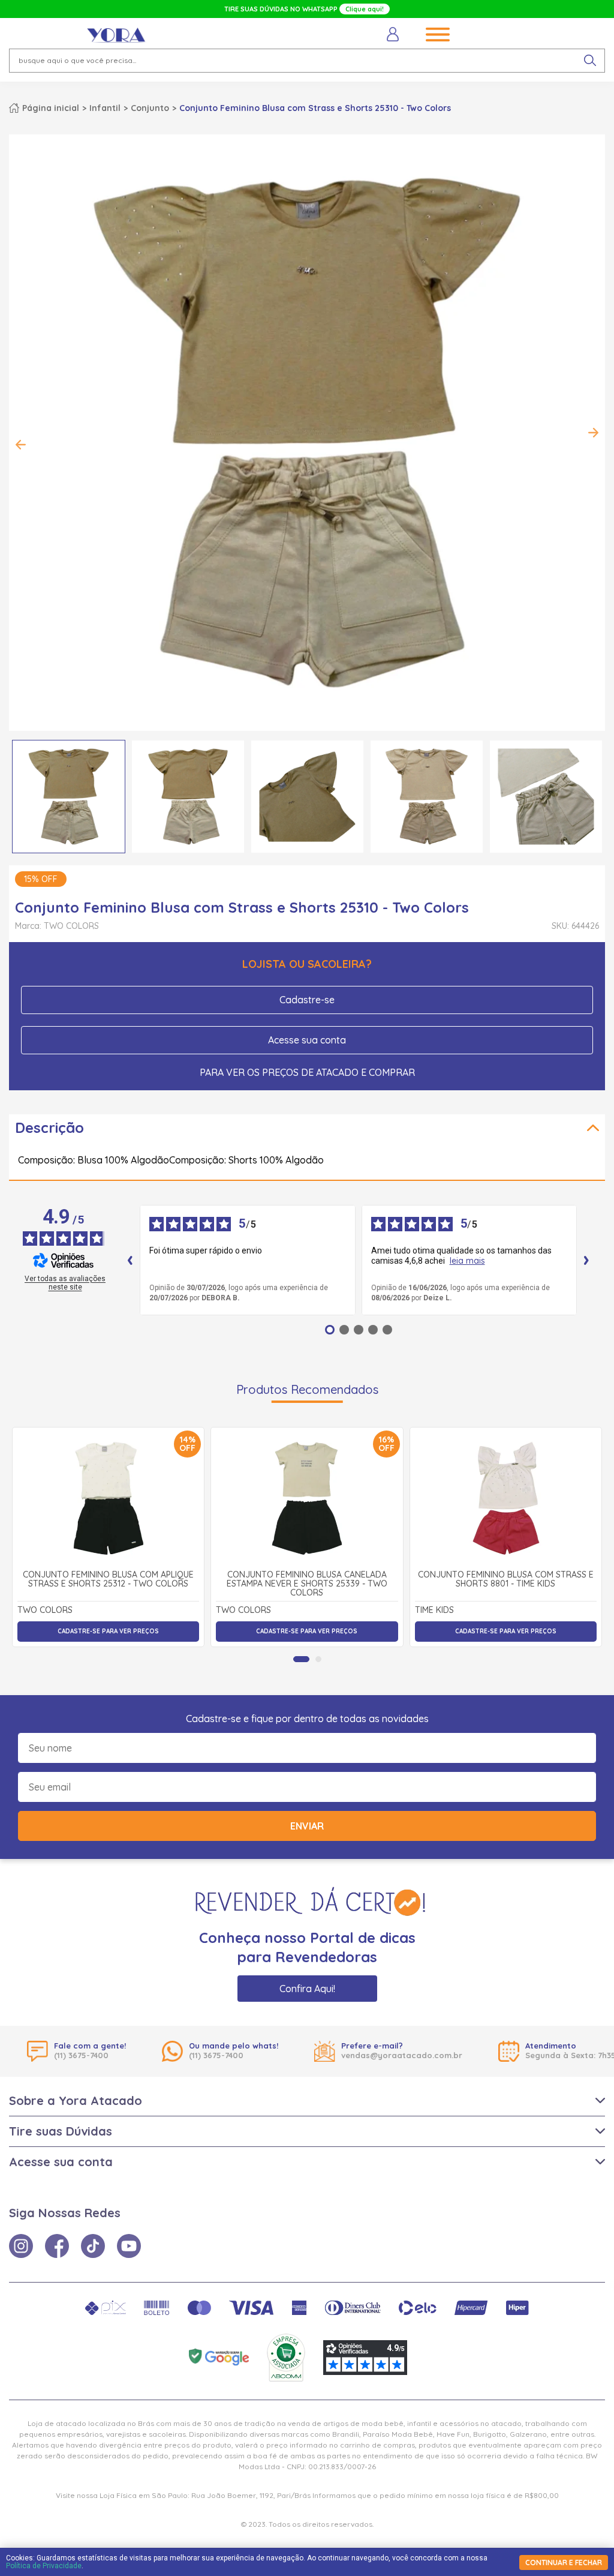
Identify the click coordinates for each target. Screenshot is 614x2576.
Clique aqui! (365, 9)
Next (593, 433)
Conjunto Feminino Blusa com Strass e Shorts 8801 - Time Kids (506, 1580)
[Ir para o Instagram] (21, 2246)
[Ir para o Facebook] (57, 2246)
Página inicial (51, 108)
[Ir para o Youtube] (129, 2246)
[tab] (301, 1659)
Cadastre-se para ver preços (108, 1631)
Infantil (105, 108)
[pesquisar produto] (590, 61)
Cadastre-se (307, 1000)
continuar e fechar (564, 2562)
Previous (21, 445)
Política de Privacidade (44, 2566)
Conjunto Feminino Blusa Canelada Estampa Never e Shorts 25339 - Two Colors (307, 1584)
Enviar (307, 1826)
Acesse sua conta (307, 1040)
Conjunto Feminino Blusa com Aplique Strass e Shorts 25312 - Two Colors (108, 1580)
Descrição (49, 1127)
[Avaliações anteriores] (130, 1260)
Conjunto (150, 108)
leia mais (467, 1261)
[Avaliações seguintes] (586, 1260)
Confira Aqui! (307, 1989)
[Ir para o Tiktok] (93, 2246)
